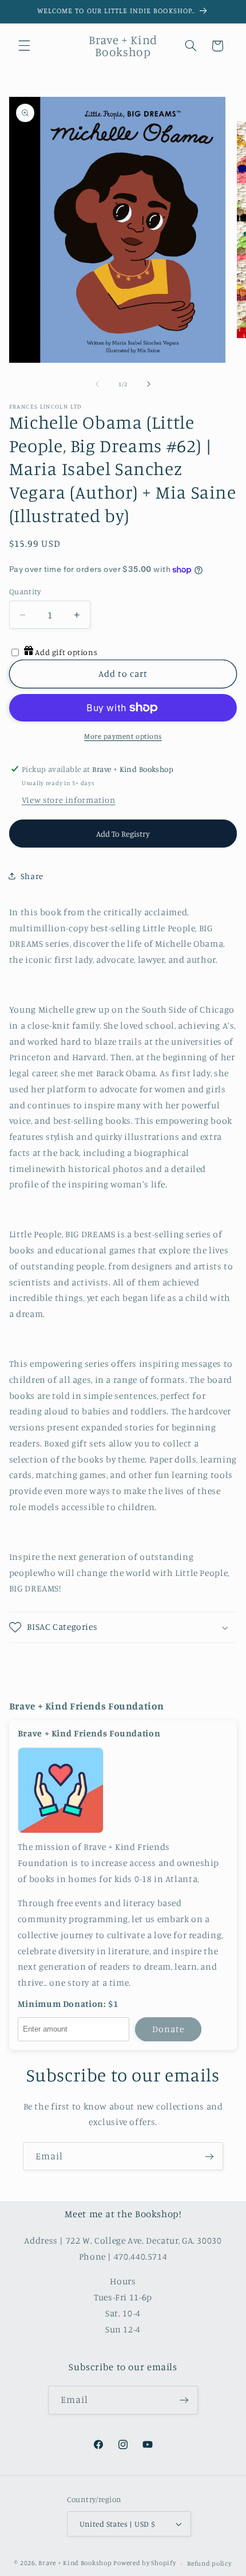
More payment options (123, 736)
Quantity (25, 591)
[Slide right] (149, 385)
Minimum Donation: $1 (68, 2004)
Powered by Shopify (144, 2563)
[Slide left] (97, 385)
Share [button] (32, 876)
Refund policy (209, 2563)
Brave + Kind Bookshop (75, 2563)
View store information (69, 800)
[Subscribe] (209, 2156)
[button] (24, 46)
